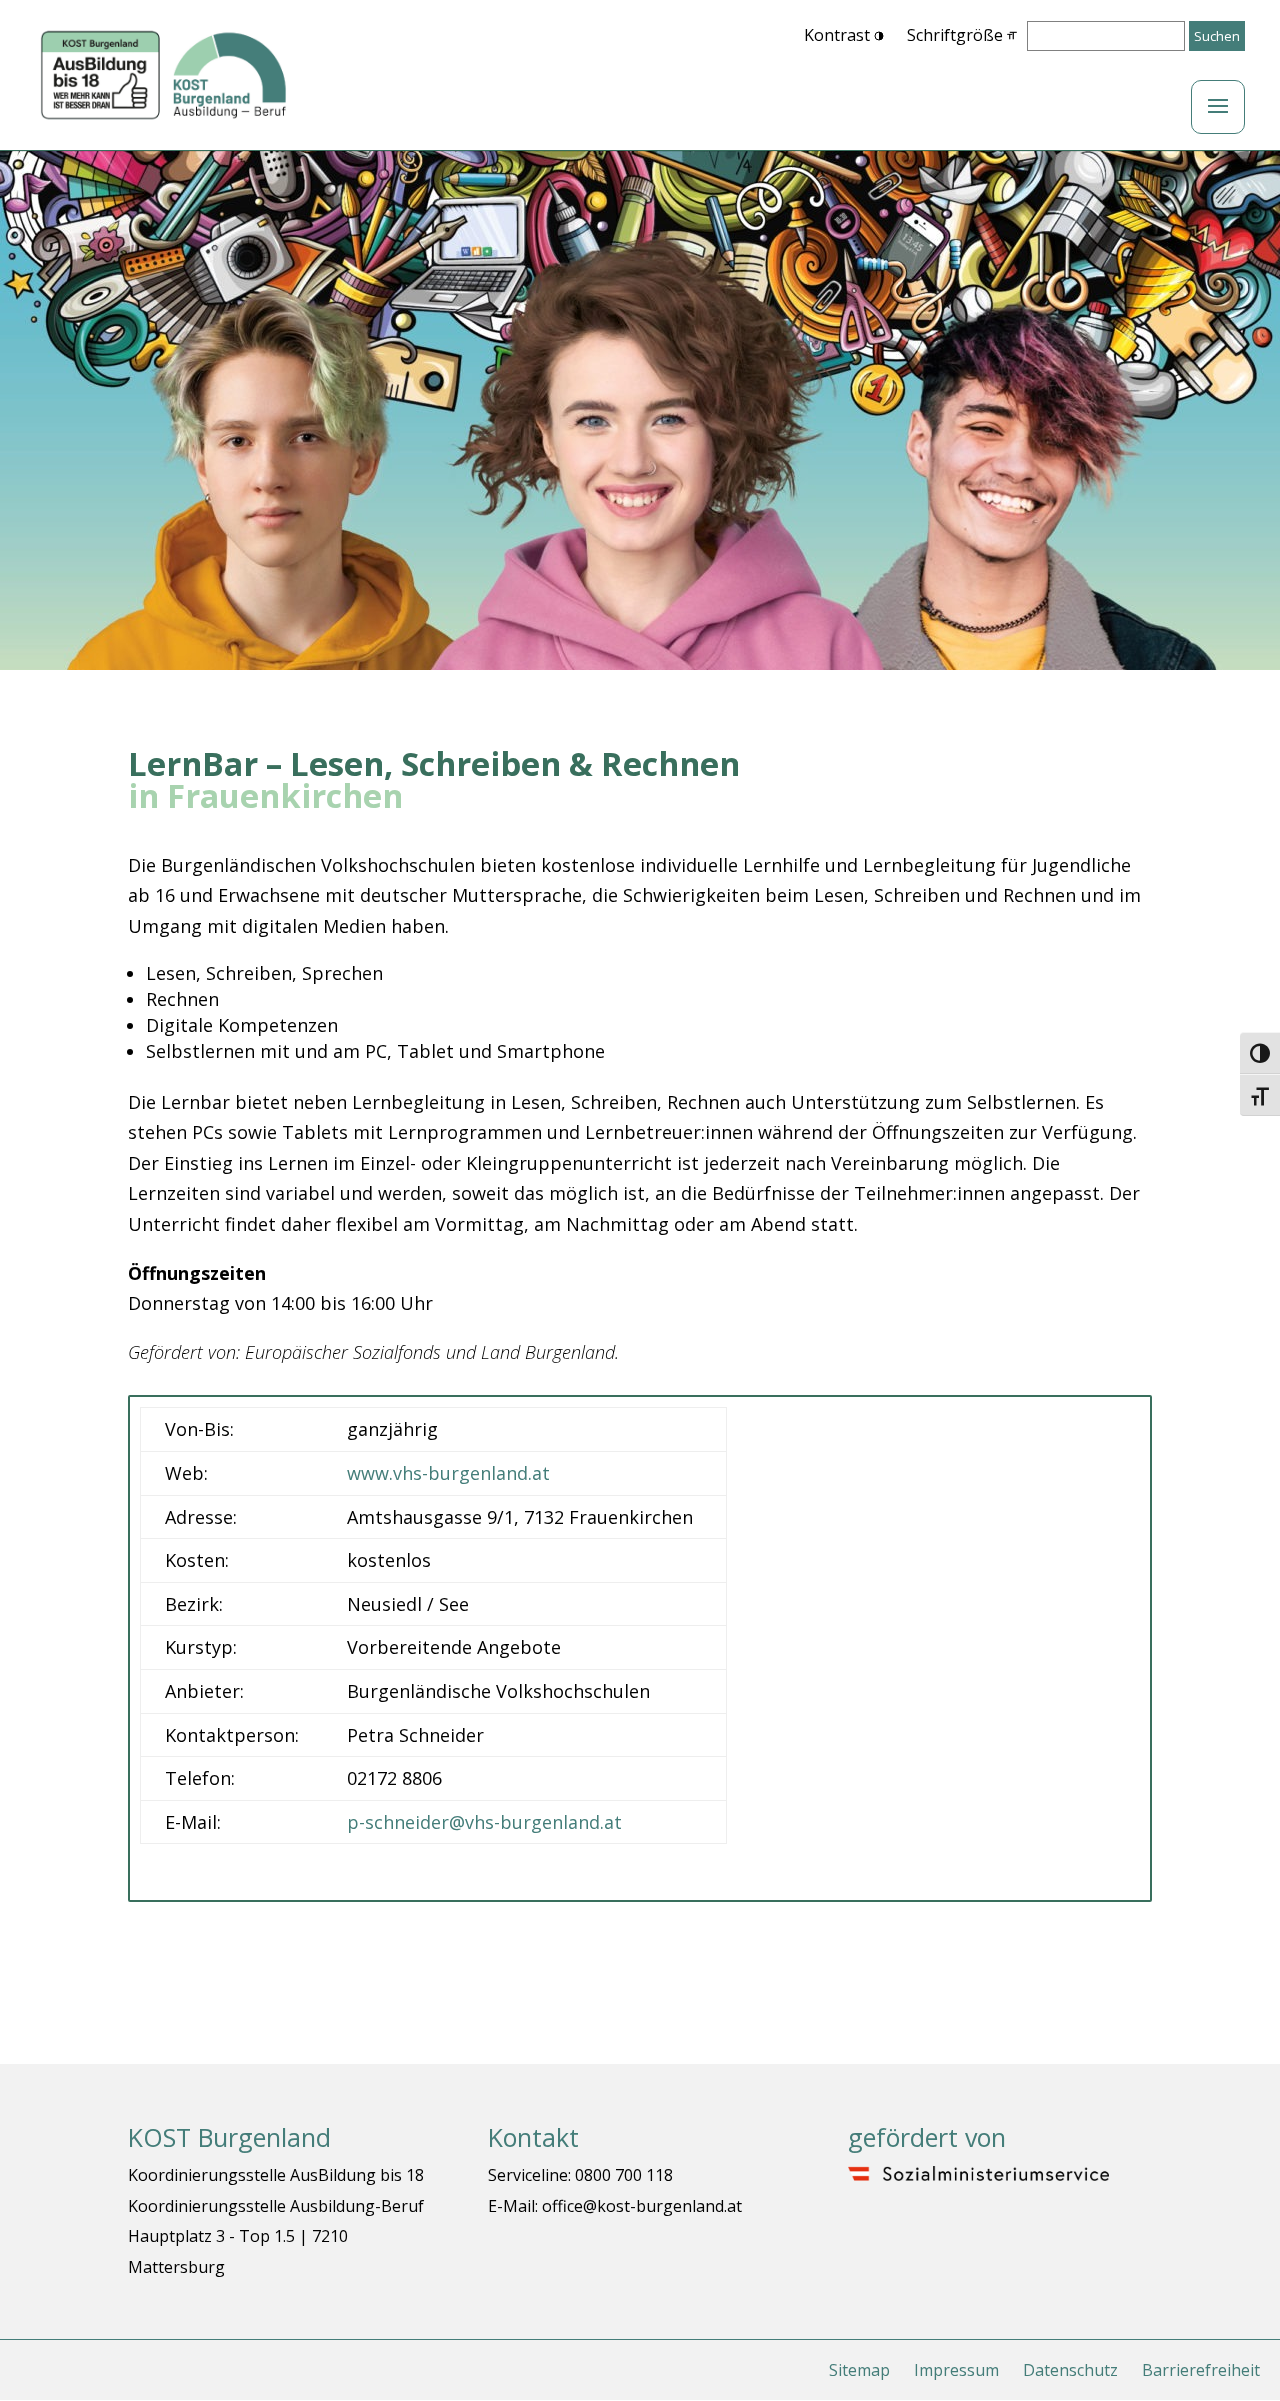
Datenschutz (1070, 2370)
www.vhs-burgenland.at (448, 1473)
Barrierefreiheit (1201, 2370)
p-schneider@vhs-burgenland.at (484, 1822)
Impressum (956, 2370)
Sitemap (859, 2370)
